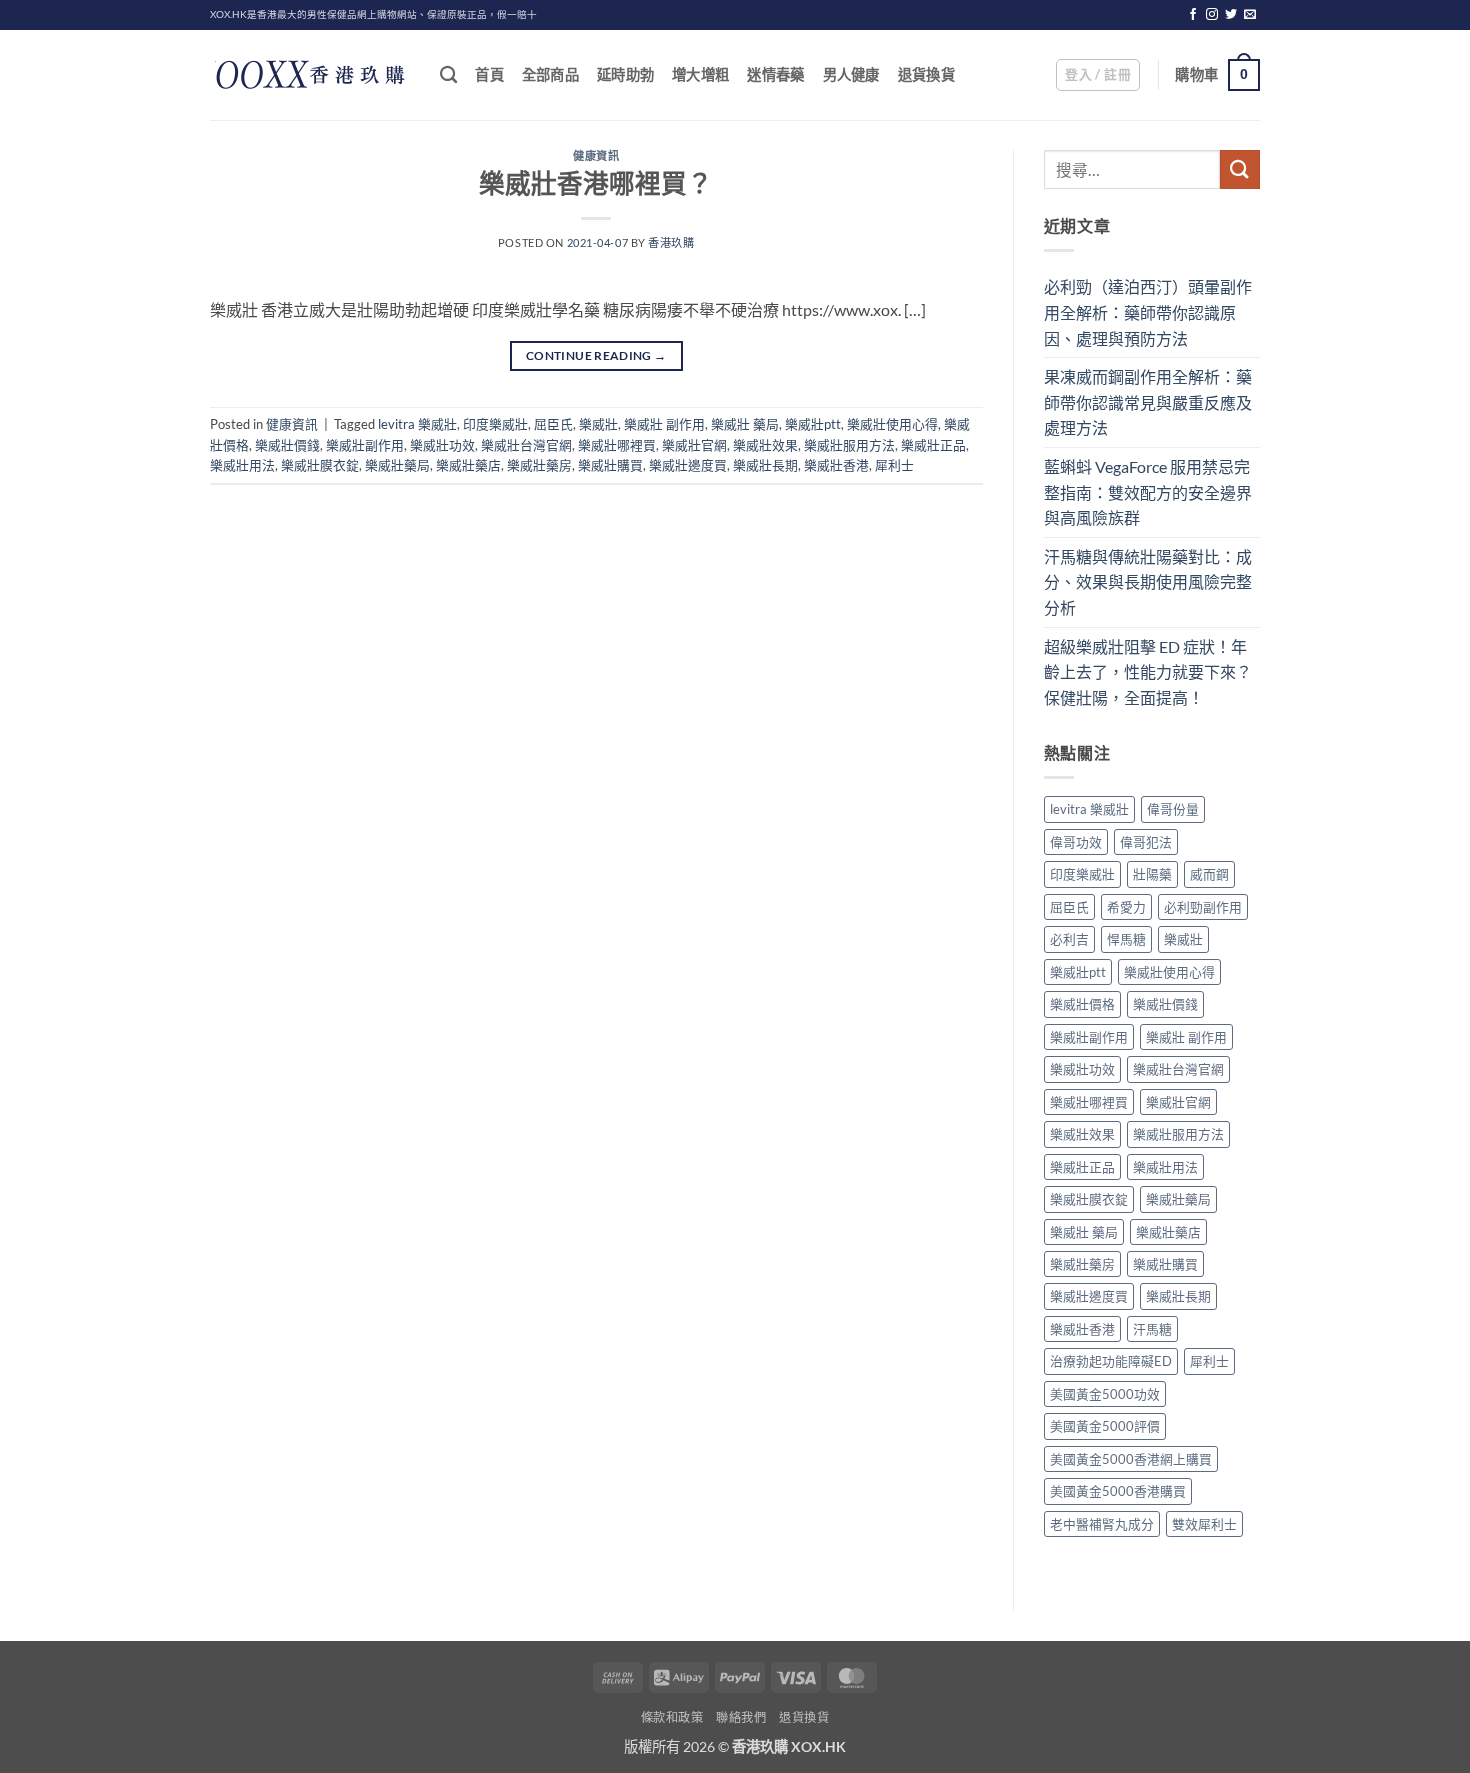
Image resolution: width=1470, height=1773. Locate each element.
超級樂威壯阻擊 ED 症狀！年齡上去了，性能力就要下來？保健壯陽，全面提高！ (1148, 672)
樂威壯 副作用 (664, 424)
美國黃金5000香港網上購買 (1131, 1459)
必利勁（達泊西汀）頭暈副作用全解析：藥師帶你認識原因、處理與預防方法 (1148, 312)
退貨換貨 (926, 74)
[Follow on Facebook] (1193, 15)
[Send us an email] (1250, 15)
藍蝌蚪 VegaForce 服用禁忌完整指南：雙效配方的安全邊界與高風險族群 (1148, 492)
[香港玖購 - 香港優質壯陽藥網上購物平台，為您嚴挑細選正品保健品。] (310, 75)
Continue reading (596, 355)
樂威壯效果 (765, 445)
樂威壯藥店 (468, 465)
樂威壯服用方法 (849, 445)
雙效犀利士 (1204, 1524)
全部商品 (550, 74)
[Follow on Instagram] (1212, 15)
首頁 (489, 74)
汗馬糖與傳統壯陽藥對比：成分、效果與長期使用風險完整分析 (1148, 582)
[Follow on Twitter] (1231, 15)
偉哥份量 (1173, 809)
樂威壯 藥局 (745, 424)
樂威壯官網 (694, 445)
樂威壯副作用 (365, 445)
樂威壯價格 (1082, 1004)
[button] (1098, 75)
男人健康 (851, 74)
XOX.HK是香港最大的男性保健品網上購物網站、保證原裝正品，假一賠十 (373, 14)
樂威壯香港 (836, 465)
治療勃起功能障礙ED (1111, 1361)
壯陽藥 (1152, 874)
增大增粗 (700, 74)
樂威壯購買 (610, 465)
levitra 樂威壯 (417, 424)
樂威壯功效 (442, 445)
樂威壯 (598, 424)
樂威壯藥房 (539, 465)
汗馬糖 (1152, 1329)
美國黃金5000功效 (1105, 1394)
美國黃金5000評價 (1105, 1426)
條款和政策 (672, 1717)
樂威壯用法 (242, 465)
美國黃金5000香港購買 (1118, 1491)
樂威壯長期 (765, 465)
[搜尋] (448, 75)
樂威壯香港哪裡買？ (596, 183)
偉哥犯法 (1146, 842)
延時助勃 (625, 74)
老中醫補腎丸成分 (1102, 1524)
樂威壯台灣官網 (526, 445)
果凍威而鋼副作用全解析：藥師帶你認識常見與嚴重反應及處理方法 (1148, 402)
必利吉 (1069, 939)
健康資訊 (596, 155)
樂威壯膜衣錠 (320, 465)
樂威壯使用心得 (892, 424)
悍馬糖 (1126, 939)
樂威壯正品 (933, 445)
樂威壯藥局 (397, 465)
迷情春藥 (775, 74)
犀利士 (894, 465)
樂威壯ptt (813, 424)
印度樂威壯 (495, 424)
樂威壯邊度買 (688, 465)
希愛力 (1126, 907)
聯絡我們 (741, 1717)
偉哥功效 (1076, 842)
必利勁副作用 (1203, 907)
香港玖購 (671, 242)
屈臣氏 (553, 424)
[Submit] (1240, 169)
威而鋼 (1209, 874)
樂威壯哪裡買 (617, 445)
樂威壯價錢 (287, 445)
